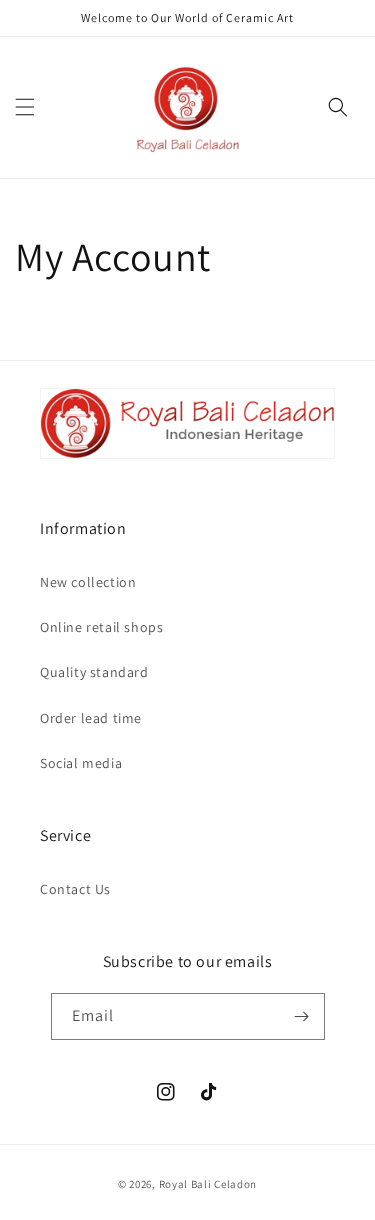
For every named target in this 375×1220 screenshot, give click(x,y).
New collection (88, 582)
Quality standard (94, 672)
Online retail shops (101, 627)
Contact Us (75, 889)
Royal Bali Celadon (208, 1184)
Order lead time (91, 718)
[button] (25, 107)
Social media (81, 763)
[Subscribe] (302, 1016)
